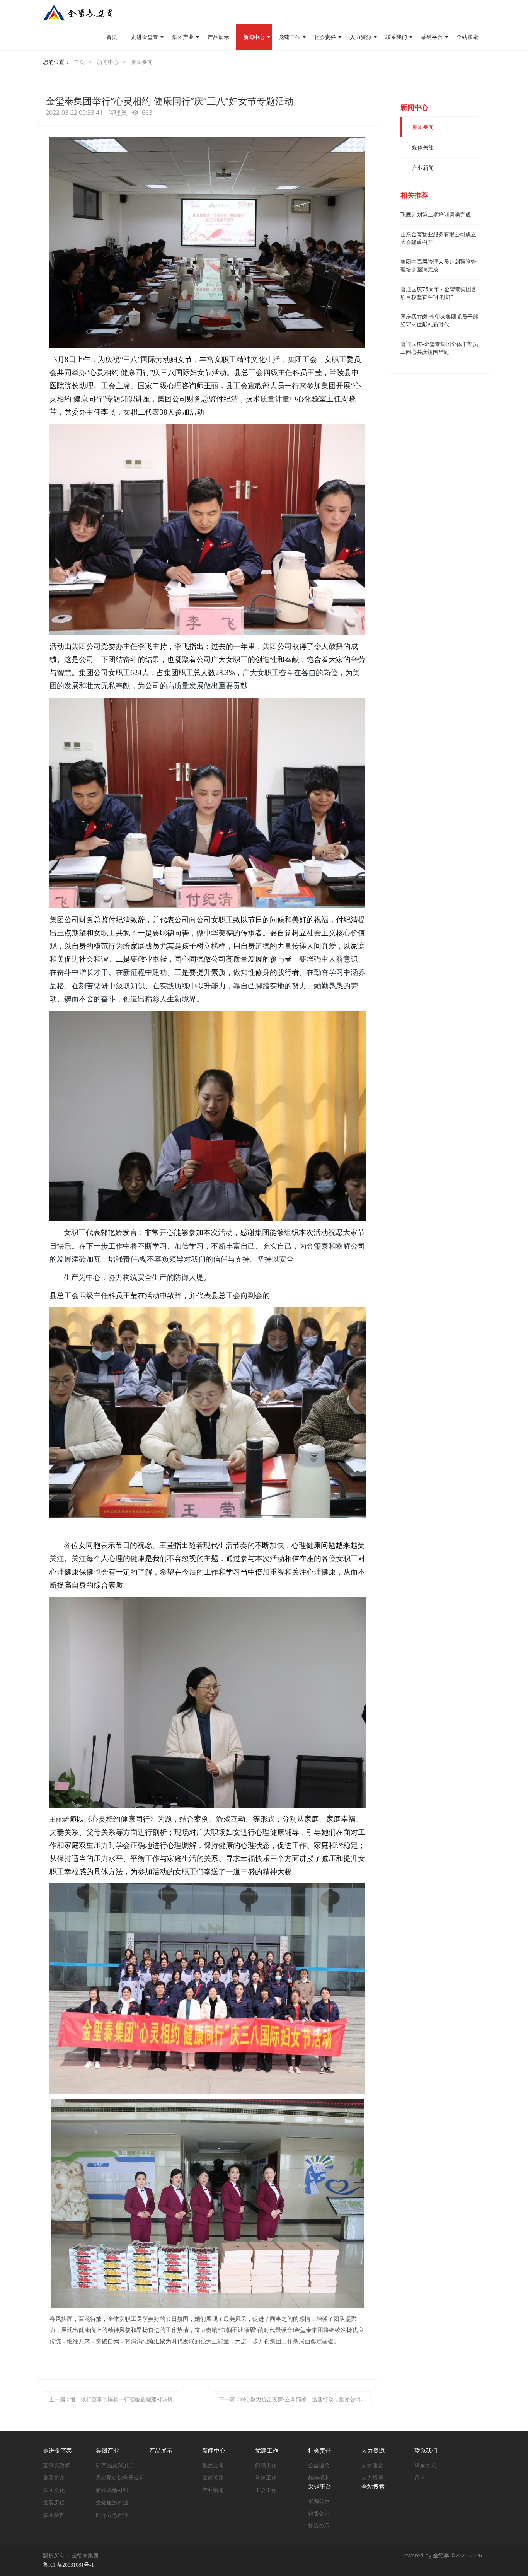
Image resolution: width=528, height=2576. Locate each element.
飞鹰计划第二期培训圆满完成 (436, 214)
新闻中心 (108, 62)
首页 (112, 37)
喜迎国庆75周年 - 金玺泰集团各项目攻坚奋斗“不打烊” (439, 293)
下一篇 (296, 2399)
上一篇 (111, 2399)
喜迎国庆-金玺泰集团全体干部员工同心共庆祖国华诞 (439, 348)
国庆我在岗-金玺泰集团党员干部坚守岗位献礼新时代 (439, 320)
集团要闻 (142, 62)
